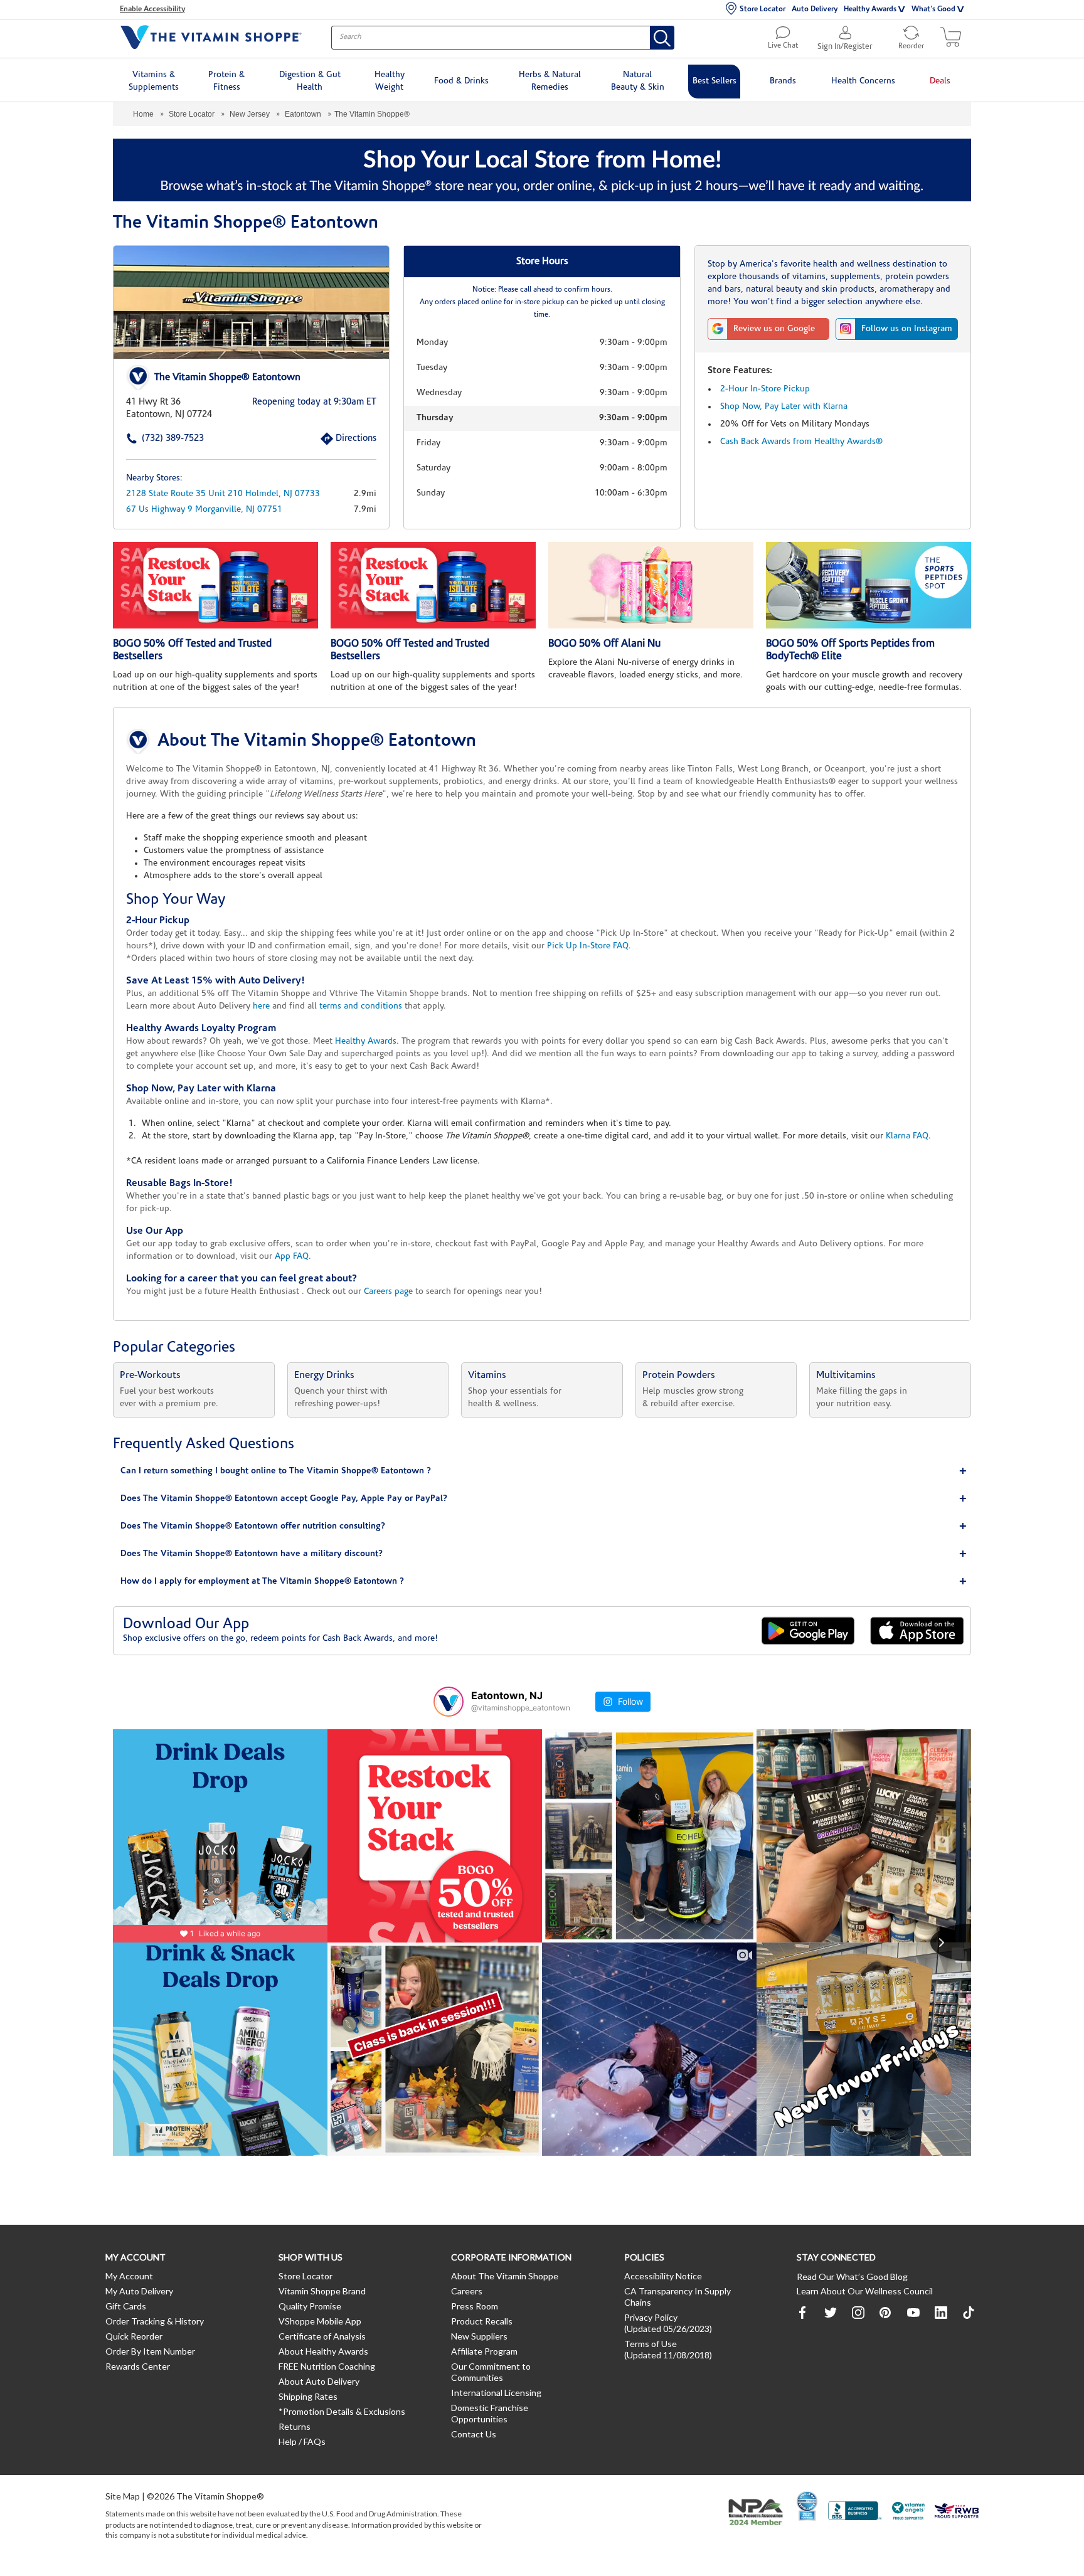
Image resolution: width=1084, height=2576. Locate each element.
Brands (783, 81)
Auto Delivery (815, 9)
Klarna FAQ (907, 1136)
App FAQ (292, 1257)
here (261, 1006)
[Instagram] (858, 2313)
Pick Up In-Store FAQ (588, 946)
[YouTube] (913, 2313)
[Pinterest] (886, 2313)
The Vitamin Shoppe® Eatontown (227, 378)
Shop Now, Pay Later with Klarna (784, 407)
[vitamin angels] (909, 2512)
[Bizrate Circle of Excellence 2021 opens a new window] (807, 2506)
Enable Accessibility (152, 9)
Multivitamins (846, 1375)
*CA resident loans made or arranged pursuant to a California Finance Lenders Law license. (542, 1031)
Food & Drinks (461, 81)
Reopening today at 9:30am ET (314, 402)
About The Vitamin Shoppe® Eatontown (317, 741)
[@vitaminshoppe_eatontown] (449, 1702)
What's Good (933, 9)
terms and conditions (361, 1006)
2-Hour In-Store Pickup (765, 389)
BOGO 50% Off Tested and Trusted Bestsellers (192, 650)
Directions (342, 439)
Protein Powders (679, 1375)
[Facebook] (803, 2313)
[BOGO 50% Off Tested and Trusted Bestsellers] (215, 585)
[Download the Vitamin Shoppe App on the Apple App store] (917, 1630)
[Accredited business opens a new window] (855, 2512)
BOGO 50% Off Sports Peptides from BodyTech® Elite (850, 650)
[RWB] (957, 2512)
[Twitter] (831, 2313)
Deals (940, 81)
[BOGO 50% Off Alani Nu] (651, 585)
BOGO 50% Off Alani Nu (604, 644)
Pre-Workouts (150, 1375)
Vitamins (487, 1375)
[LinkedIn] (941, 2313)
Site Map (123, 2496)
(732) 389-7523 (153, 439)
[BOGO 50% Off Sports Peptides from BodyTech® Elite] (869, 585)
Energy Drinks (324, 1375)
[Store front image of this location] (251, 302)
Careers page (388, 1292)
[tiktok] (969, 2313)
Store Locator (763, 9)
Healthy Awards (870, 9)
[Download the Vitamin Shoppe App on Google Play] (808, 1630)
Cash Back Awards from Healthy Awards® (801, 442)
